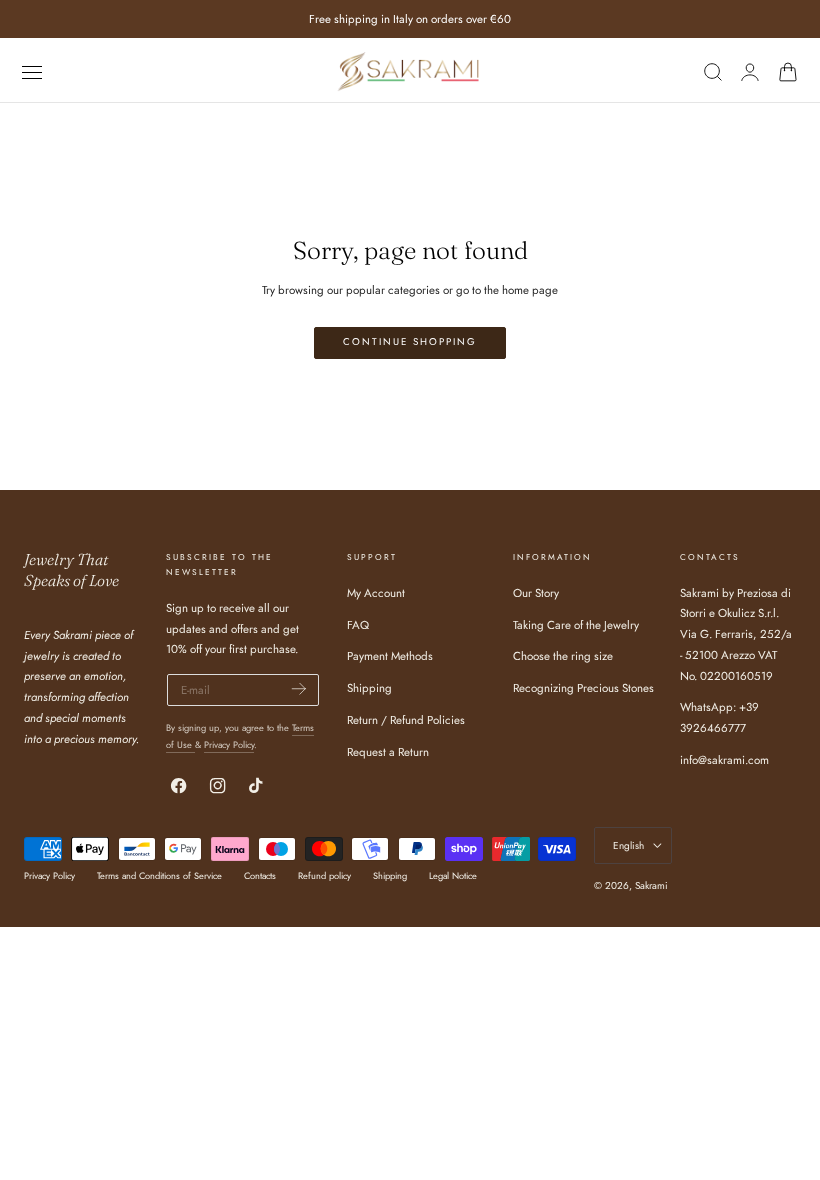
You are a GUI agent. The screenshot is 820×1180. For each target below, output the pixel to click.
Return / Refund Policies (406, 719)
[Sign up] (299, 688)
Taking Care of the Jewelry (576, 624)
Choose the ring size (563, 656)
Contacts (260, 875)
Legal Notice (453, 875)
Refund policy (324, 875)
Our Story (536, 593)
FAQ (358, 624)
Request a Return (388, 751)
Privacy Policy (229, 744)
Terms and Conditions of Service (159, 875)
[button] (31, 71)
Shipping (369, 688)
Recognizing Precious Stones (583, 688)
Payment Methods (390, 656)
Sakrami (651, 885)
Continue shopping (410, 342)
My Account (376, 593)
